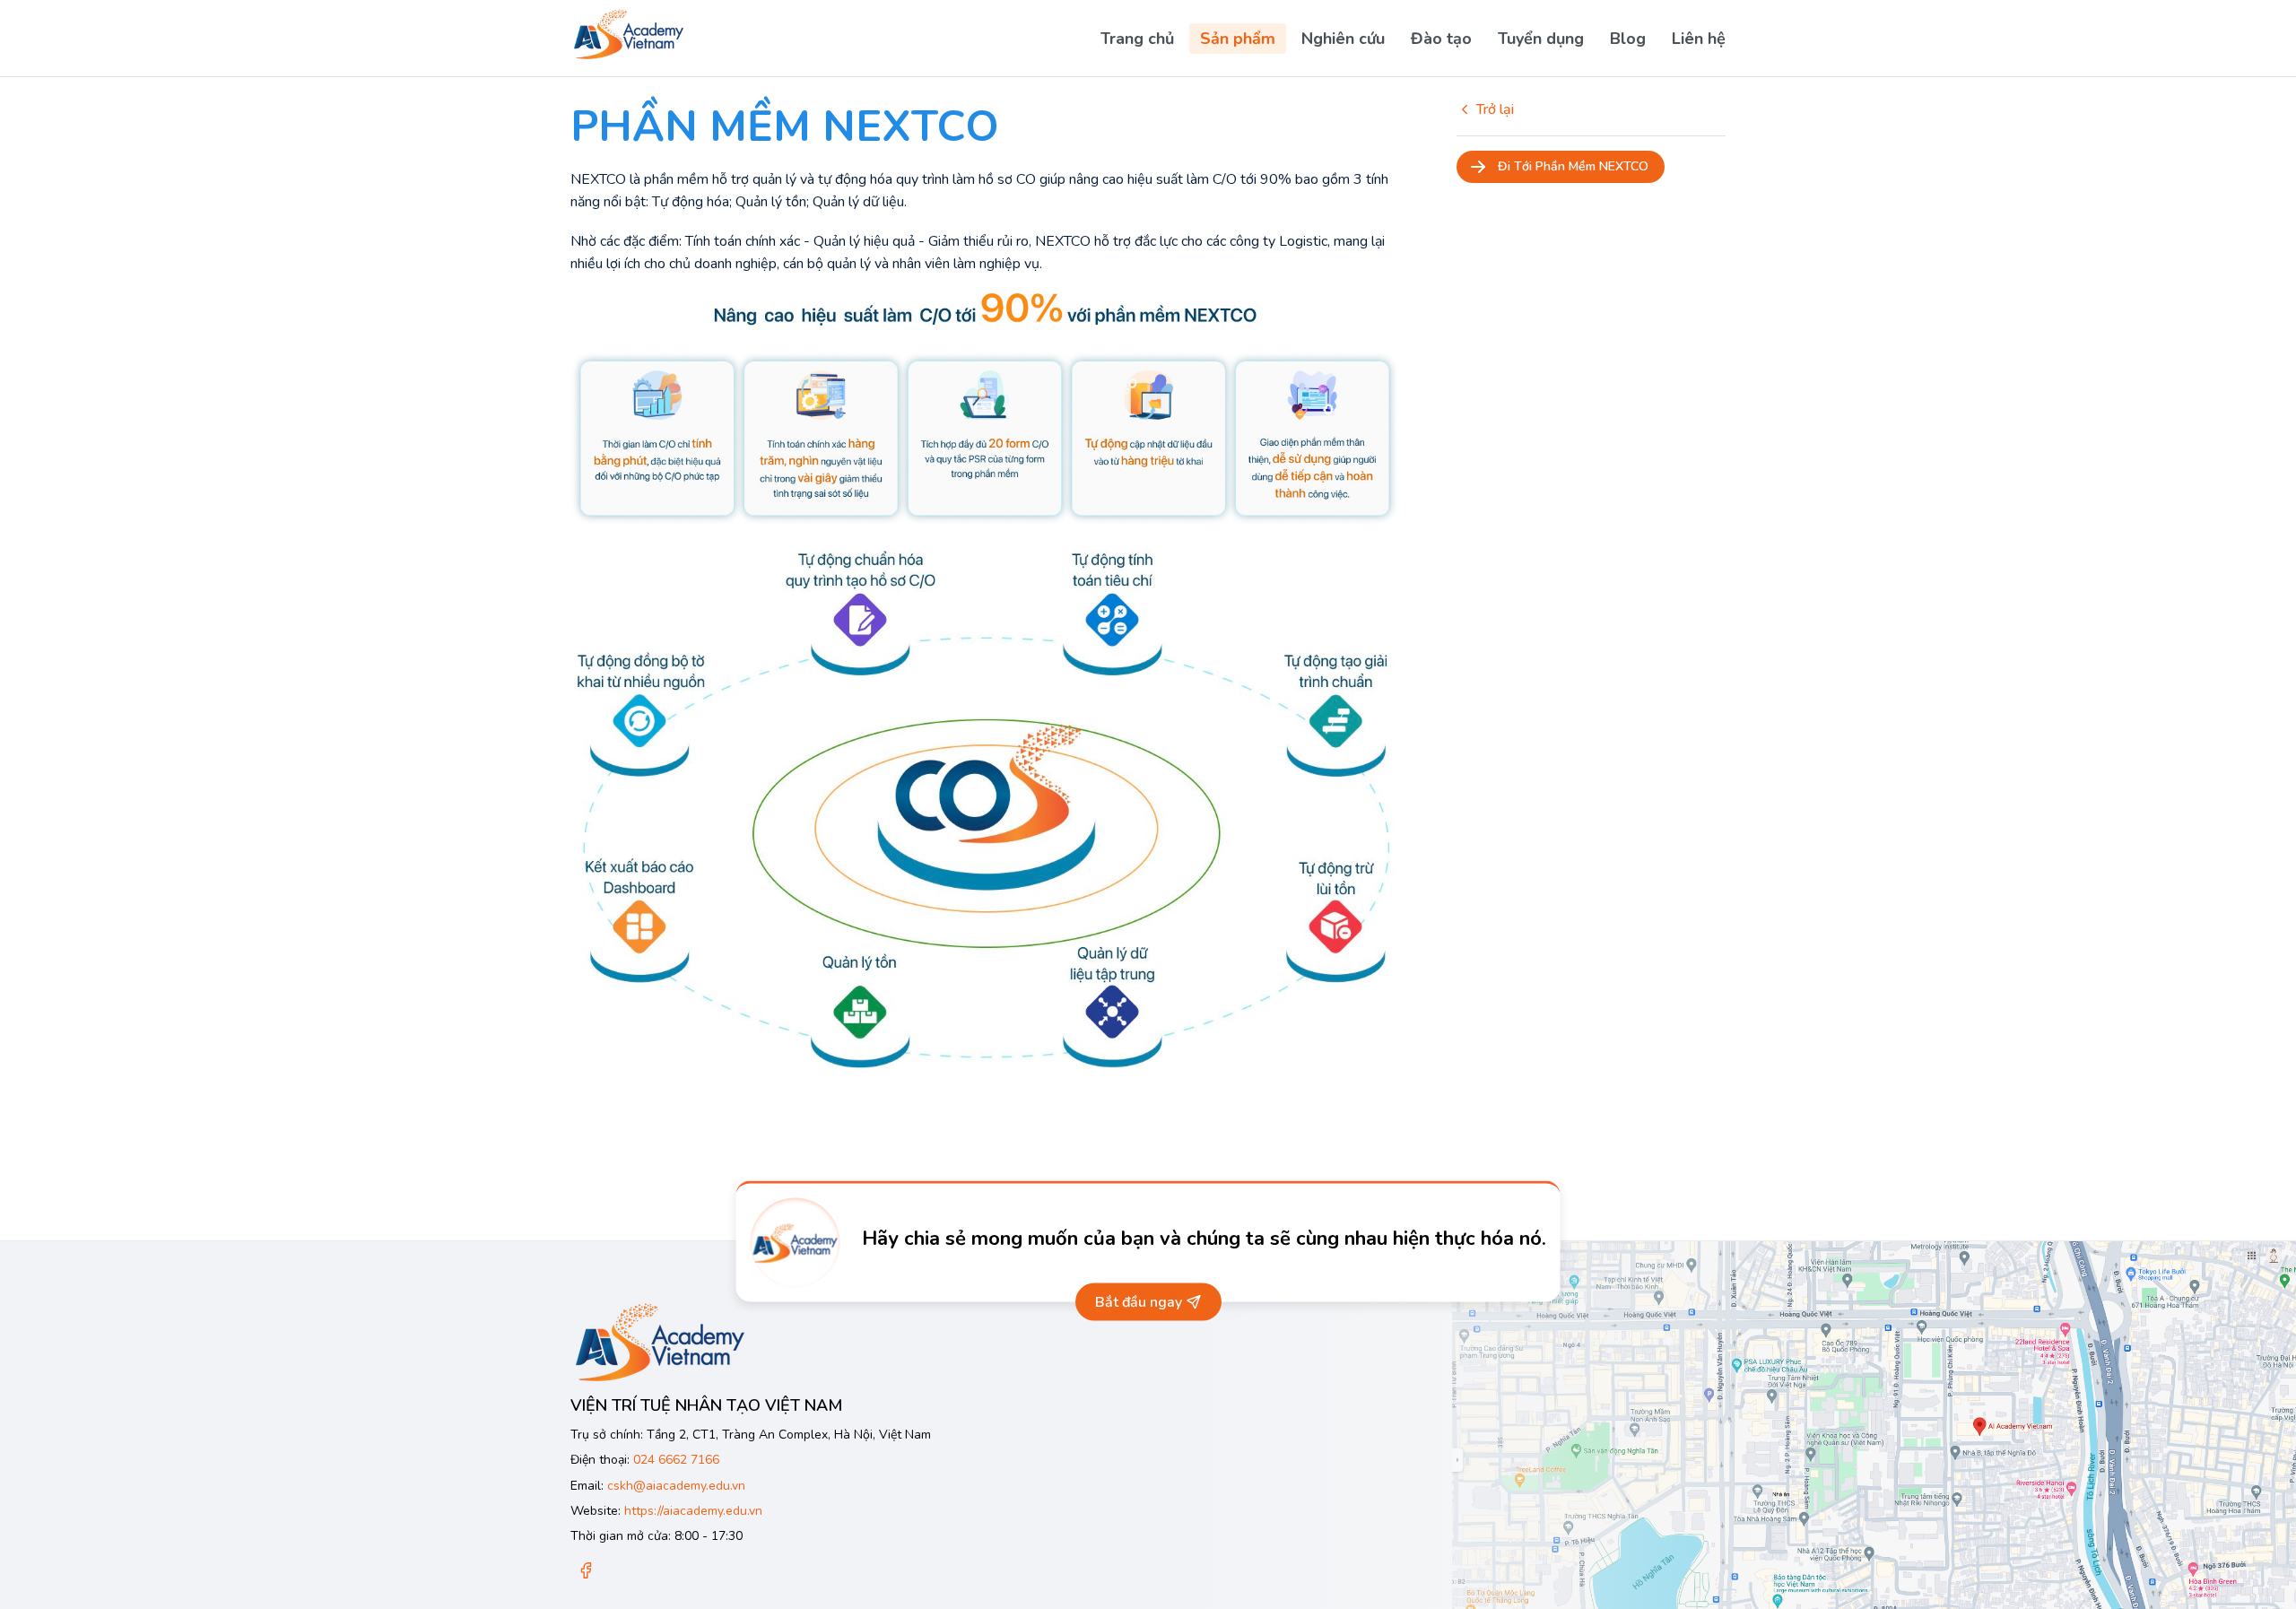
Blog (1628, 39)
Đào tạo (1441, 39)
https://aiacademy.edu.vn (693, 1511)
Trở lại (1495, 109)
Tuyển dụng (1541, 39)
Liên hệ (1699, 39)
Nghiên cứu (1343, 39)
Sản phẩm (1238, 39)
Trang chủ (1137, 39)
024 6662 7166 (676, 1460)
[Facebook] (586, 1572)
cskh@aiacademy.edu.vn (676, 1486)
